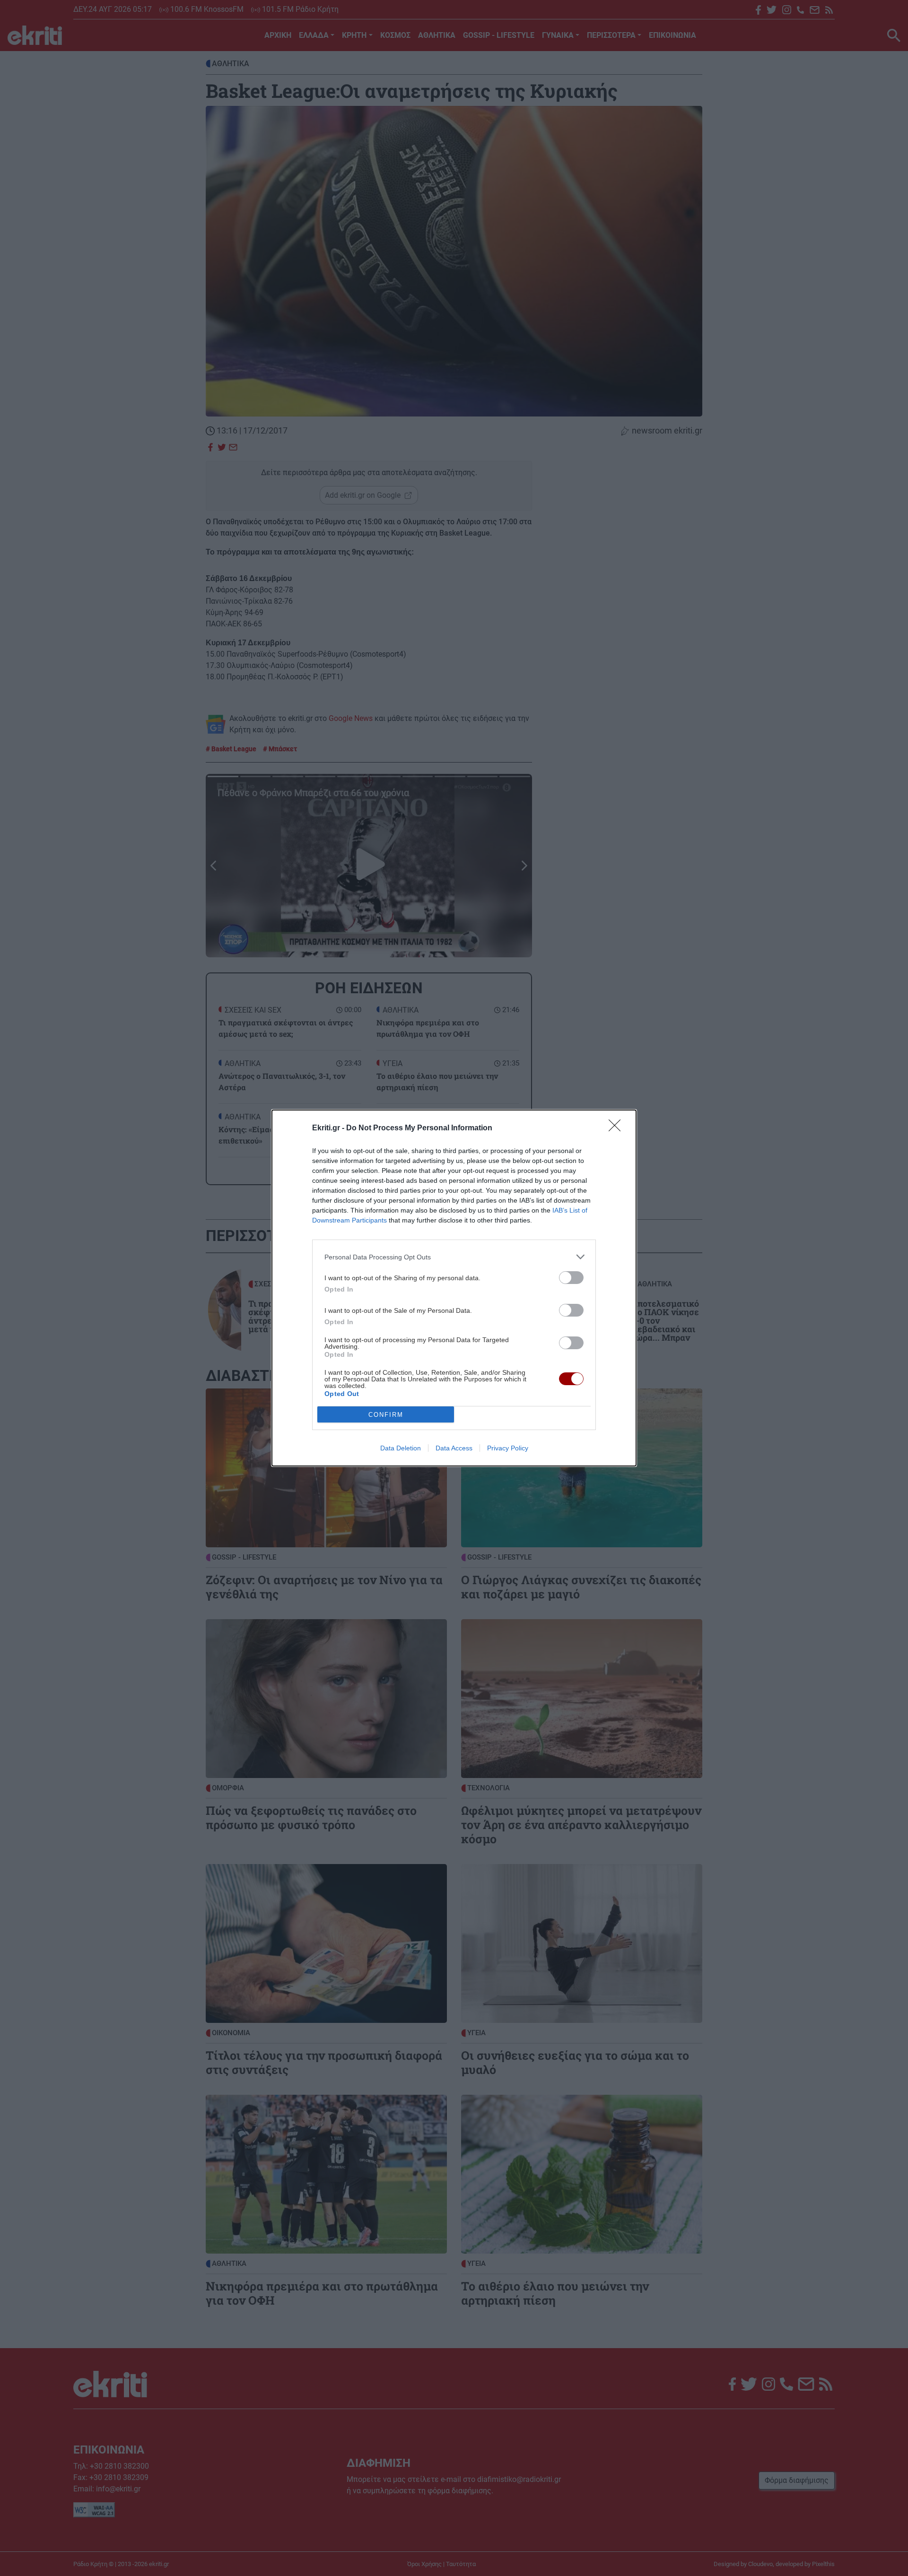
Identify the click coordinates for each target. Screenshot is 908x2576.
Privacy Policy (508, 1448)
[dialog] (454, 1288)
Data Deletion (401, 1448)
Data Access (454, 1448)
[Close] (618, 1128)
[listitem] (454, 1257)
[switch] (571, 1278)
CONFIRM (386, 1415)
